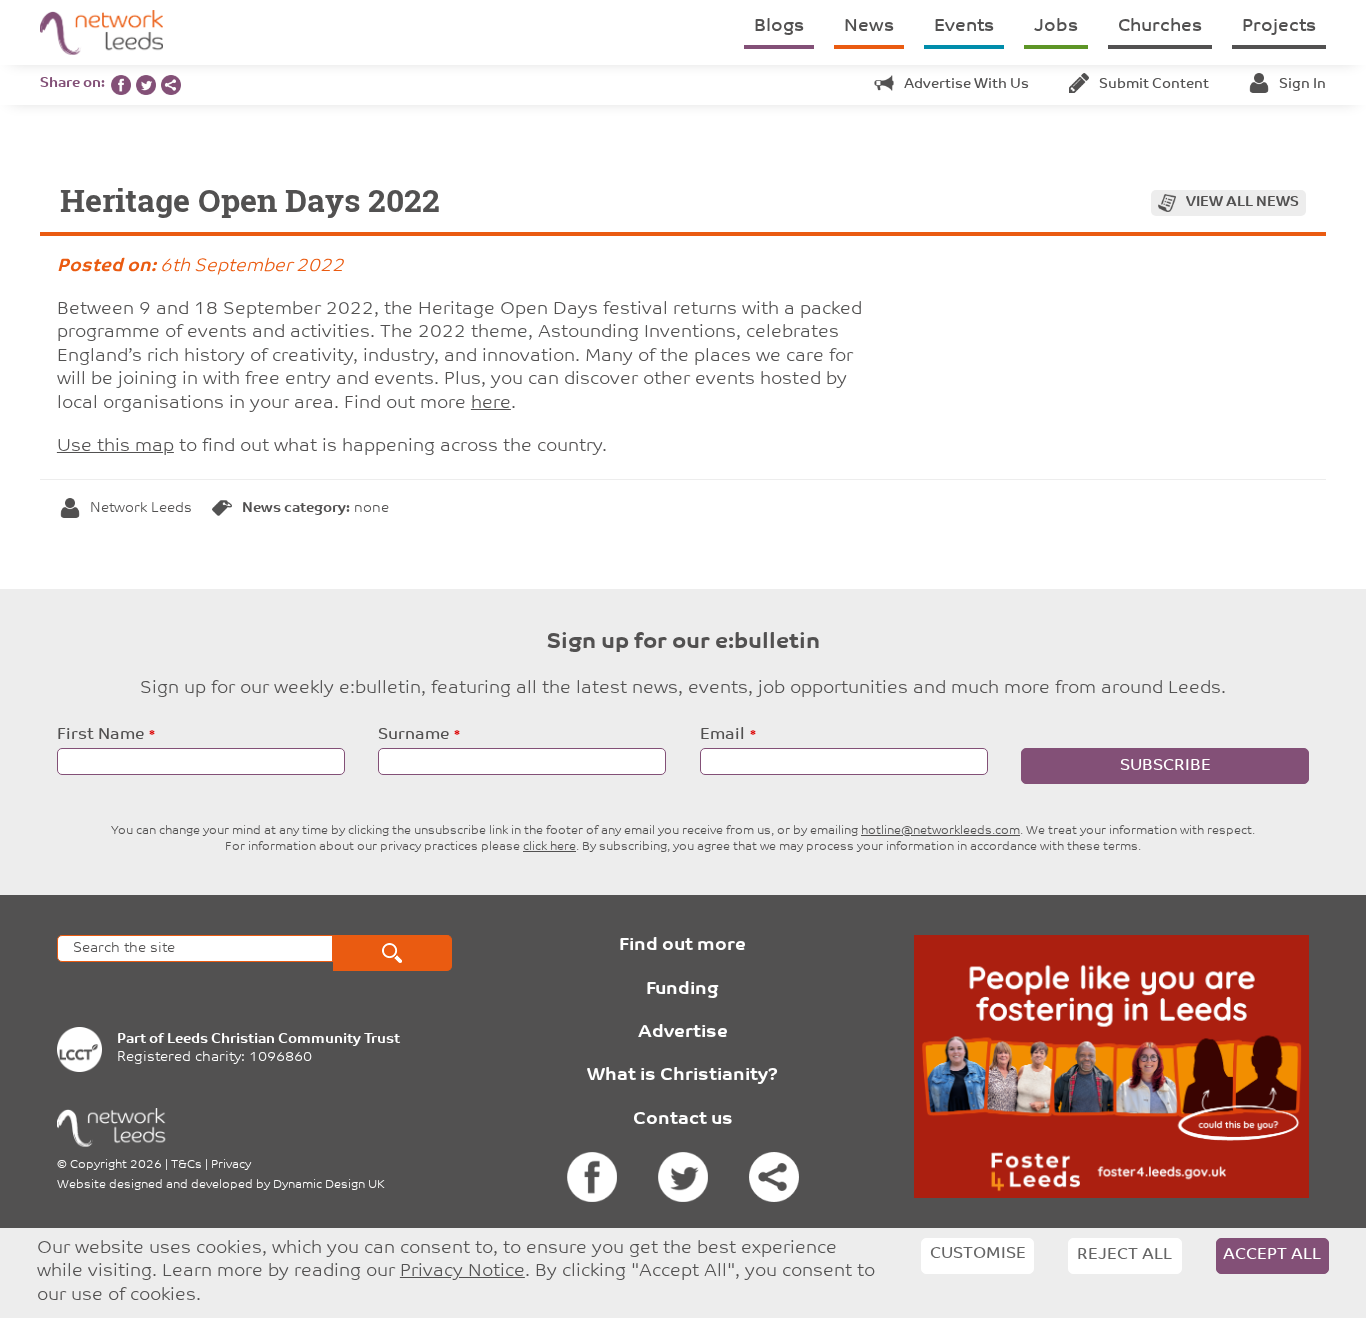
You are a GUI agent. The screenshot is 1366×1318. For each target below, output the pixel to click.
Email (722, 735)
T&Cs (186, 1165)
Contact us (683, 1120)
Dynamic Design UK (329, 1185)
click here (549, 847)
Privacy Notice (462, 1272)
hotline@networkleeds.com (940, 831)
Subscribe (1165, 766)
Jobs (1056, 27)
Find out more (682, 946)
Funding (682, 990)
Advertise (683, 1033)
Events (964, 27)
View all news (1242, 202)
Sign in (1302, 84)
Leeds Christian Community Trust (283, 1039)
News (869, 27)
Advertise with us (966, 84)
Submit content (1154, 84)
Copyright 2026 (116, 1165)
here (491, 404)
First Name (100, 735)
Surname (413, 735)
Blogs (779, 27)
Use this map (115, 447)
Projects (1279, 27)
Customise (978, 1254)
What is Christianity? (682, 1076)
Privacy (231, 1165)
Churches (1160, 27)
